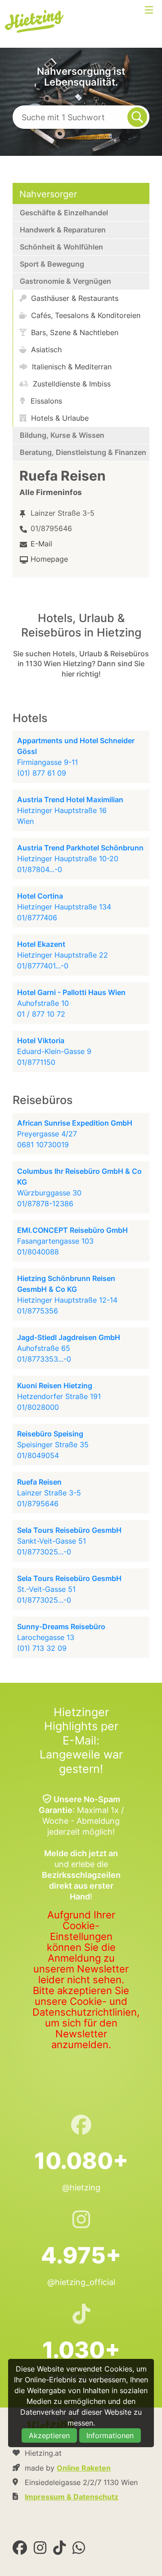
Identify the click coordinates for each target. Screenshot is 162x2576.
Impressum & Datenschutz (72, 2497)
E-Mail (41, 544)
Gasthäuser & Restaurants (74, 298)
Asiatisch (45, 350)
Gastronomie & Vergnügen (65, 281)
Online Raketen (84, 2468)
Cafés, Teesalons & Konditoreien (85, 315)
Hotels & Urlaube (59, 418)
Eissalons (45, 401)
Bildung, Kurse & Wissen (62, 435)
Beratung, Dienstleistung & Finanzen (83, 452)
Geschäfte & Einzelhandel (64, 213)
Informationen (110, 2435)
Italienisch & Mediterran (71, 367)
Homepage (49, 559)
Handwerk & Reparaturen (63, 230)
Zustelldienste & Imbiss (71, 384)
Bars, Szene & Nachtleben (74, 332)
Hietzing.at (35, 22)
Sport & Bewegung (52, 264)
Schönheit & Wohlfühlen (61, 247)
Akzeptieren (49, 2435)
